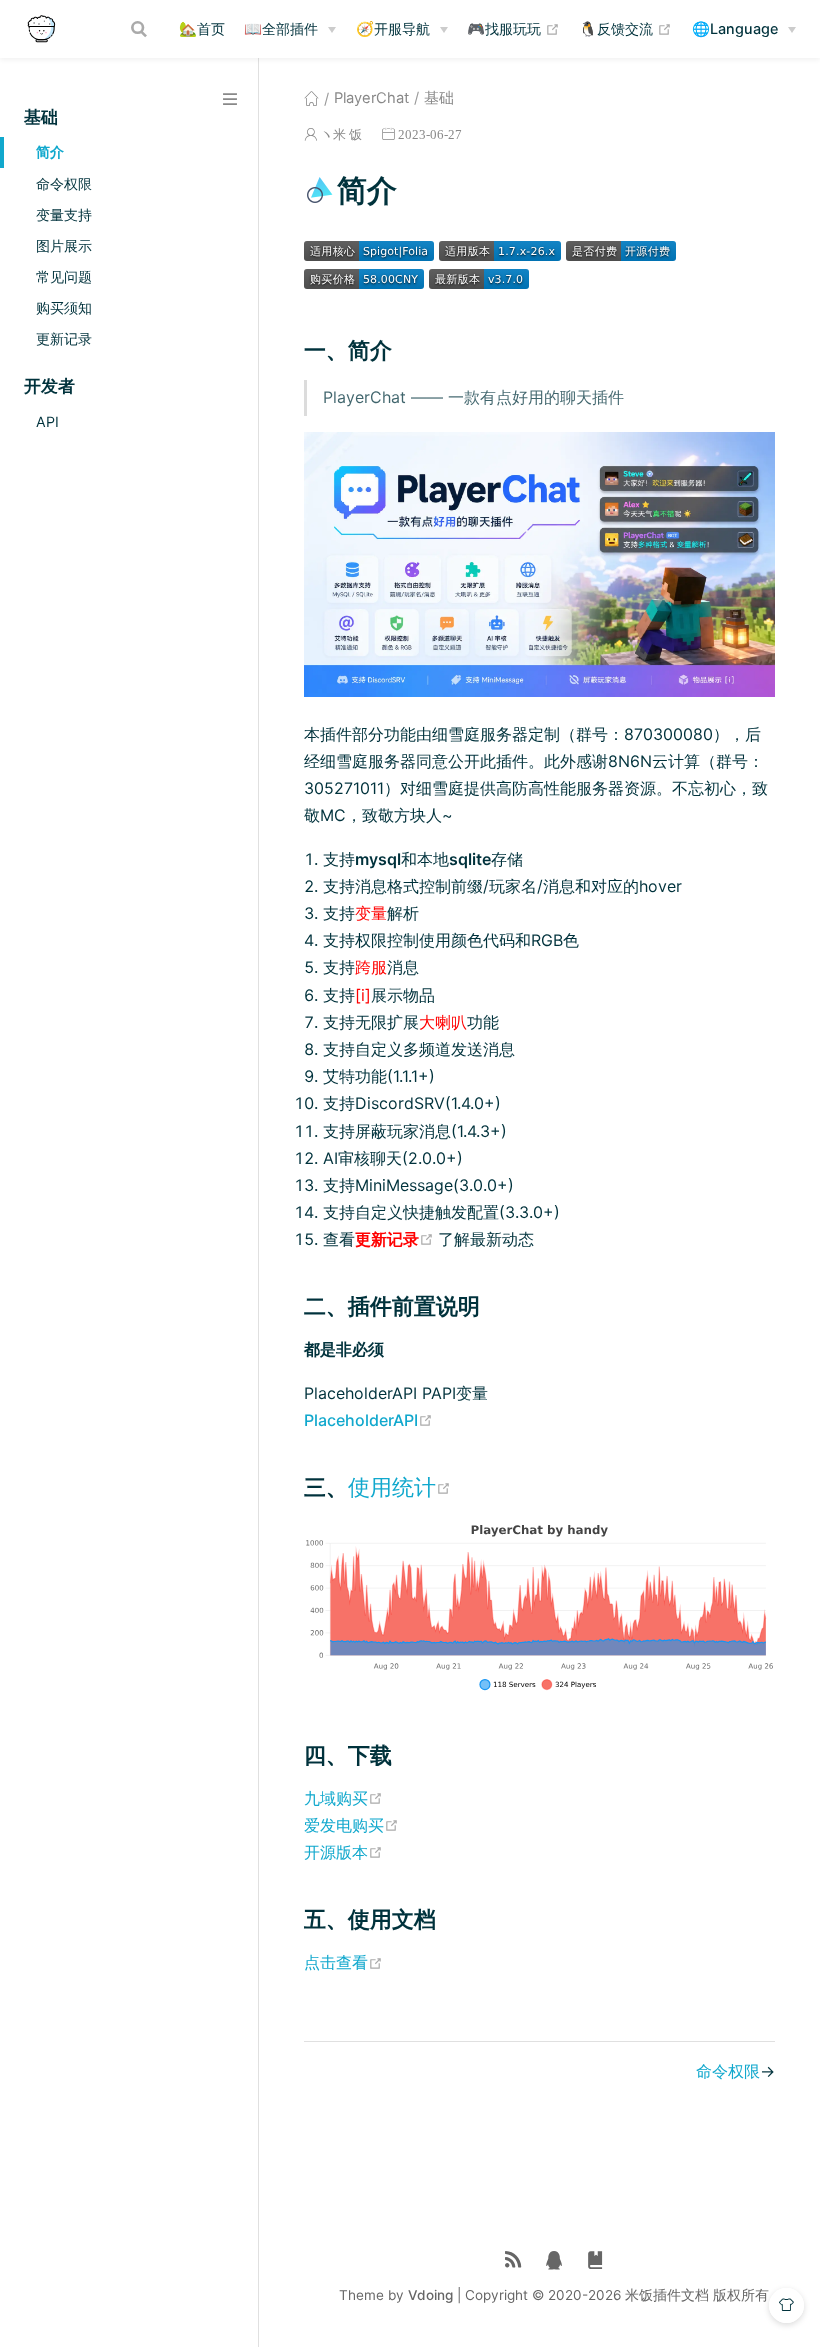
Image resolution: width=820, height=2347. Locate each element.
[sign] (595, 2260)
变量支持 (64, 214)
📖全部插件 (281, 28)
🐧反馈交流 (625, 28)
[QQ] (554, 2260)
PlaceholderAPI (368, 1420)
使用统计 (399, 1487)
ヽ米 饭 (341, 134)
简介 (50, 151)
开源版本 (343, 1852)
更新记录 (64, 338)
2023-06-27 (430, 134)
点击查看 (343, 1962)
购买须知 (64, 307)
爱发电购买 (351, 1825)
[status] (513, 2260)
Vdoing (430, 2295)
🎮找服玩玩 (513, 28)
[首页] (311, 98)
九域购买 (343, 1798)
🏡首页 (202, 28)
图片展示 (64, 245)
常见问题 (64, 276)
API (47, 421)
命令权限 (64, 183)
